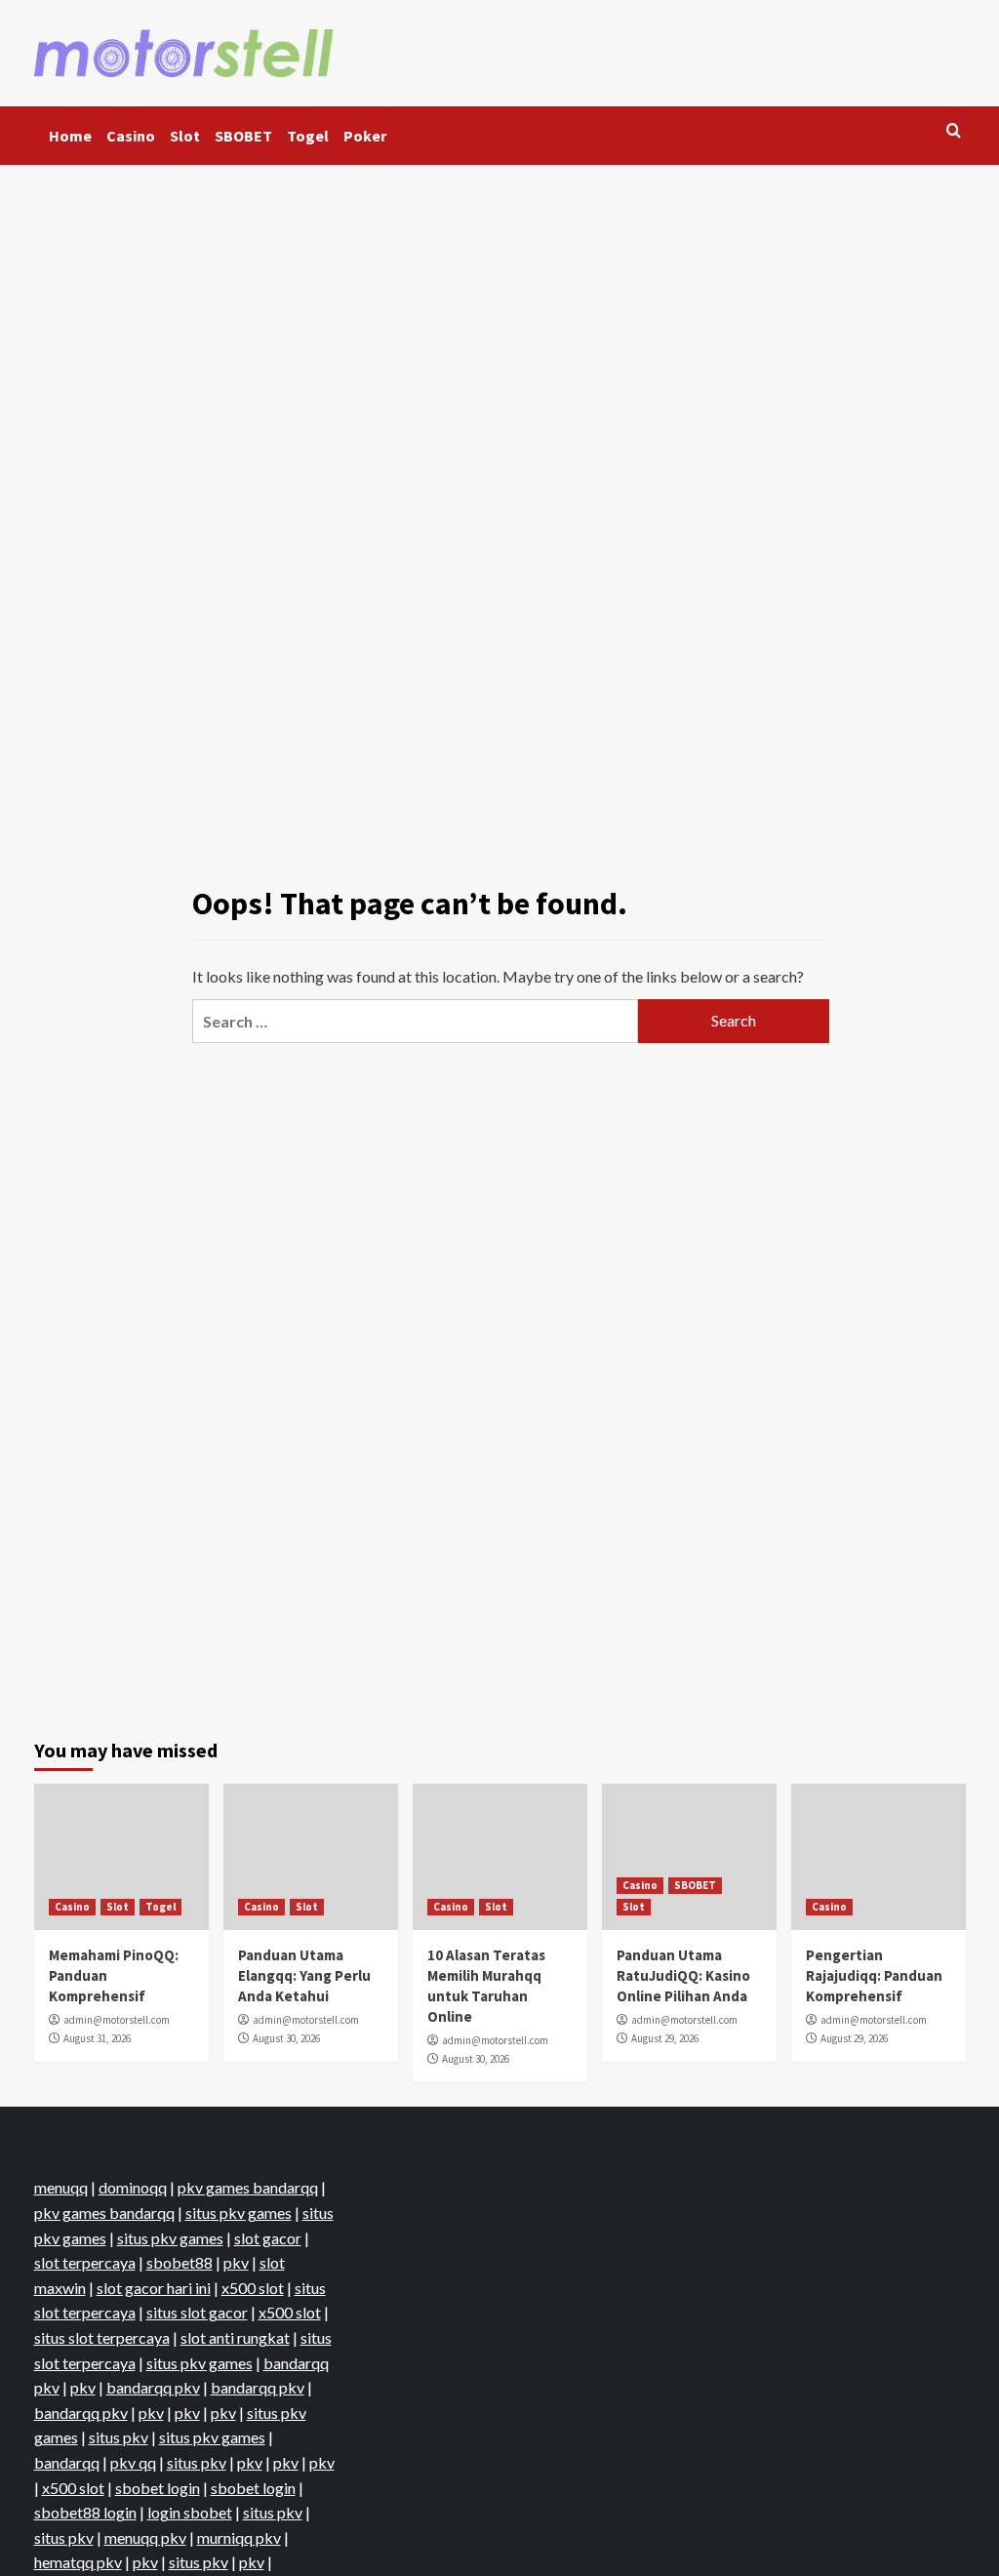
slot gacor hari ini (154, 2288)
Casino (131, 136)
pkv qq (133, 2462)
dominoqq (133, 2187)
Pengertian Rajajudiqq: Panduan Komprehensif (874, 1975)
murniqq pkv (239, 2537)
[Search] (954, 131)
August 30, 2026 (286, 2038)
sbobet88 (180, 2262)
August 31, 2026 (97, 2038)
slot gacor (268, 2238)
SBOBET (243, 136)
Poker (365, 136)
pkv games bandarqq (248, 2187)
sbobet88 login (85, 2512)
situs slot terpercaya (102, 2337)
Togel (308, 136)
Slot (185, 136)
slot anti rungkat (235, 2337)
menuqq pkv (145, 2537)
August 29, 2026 (665, 2038)
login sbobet (190, 2512)
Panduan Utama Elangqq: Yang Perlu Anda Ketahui (304, 1975)
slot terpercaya (85, 2262)
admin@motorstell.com (117, 2020)
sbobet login (158, 2488)
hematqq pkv (78, 2562)
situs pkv (119, 2437)
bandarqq (67, 2462)
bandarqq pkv (153, 2387)
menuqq (61, 2187)
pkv (236, 2262)
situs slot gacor (197, 2312)
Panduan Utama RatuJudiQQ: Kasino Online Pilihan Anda (683, 1975)
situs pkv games (239, 2213)
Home (70, 136)
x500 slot (253, 2288)
